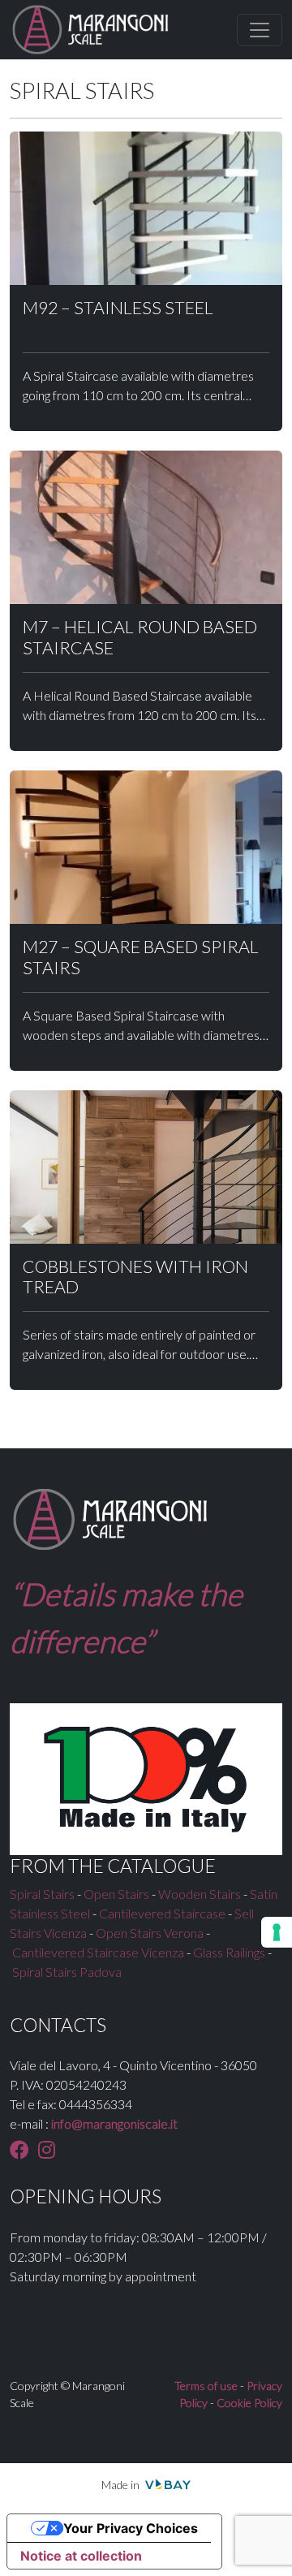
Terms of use (206, 2386)
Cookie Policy (249, 2403)
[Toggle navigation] (260, 30)
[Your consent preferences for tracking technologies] (277, 1932)
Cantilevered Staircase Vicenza (98, 1952)
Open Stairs (116, 1894)
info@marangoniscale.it (114, 2123)
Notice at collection (81, 2556)
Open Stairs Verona (150, 1933)
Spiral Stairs (42, 1894)
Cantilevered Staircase (162, 1913)
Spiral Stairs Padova (67, 1972)
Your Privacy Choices (131, 2528)
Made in (122, 2485)
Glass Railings (229, 1952)
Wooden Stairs (200, 1894)
